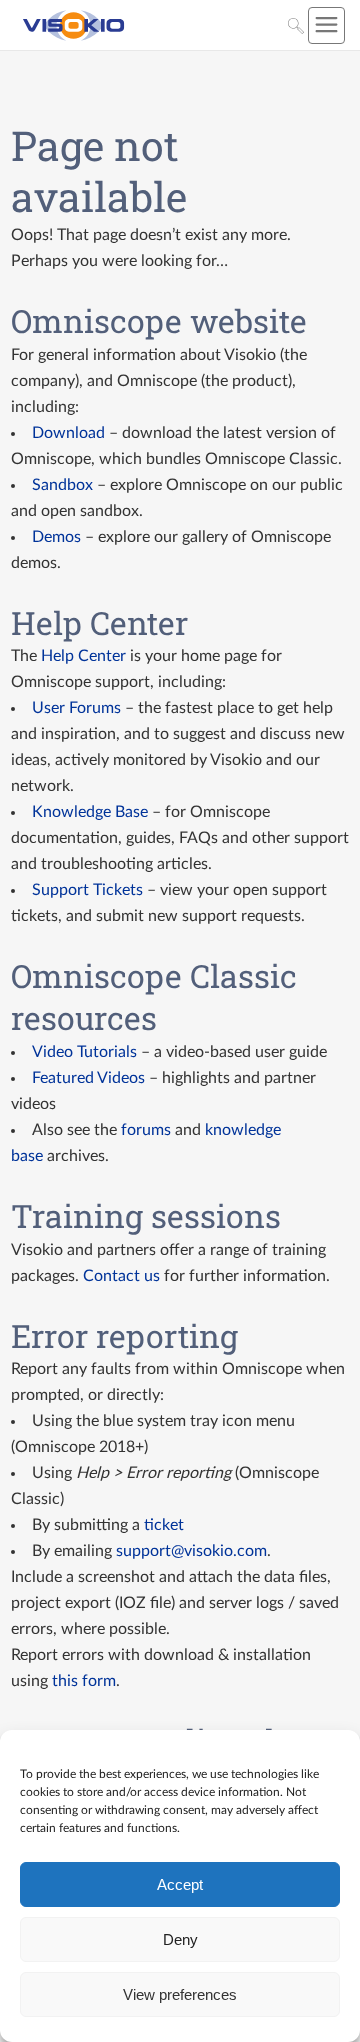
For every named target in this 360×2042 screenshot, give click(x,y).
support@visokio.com (191, 1551)
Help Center (83, 656)
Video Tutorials (84, 1052)
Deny (180, 1939)
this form (84, 1681)
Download (68, 433)
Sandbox (62, 485)
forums (146, 1130)
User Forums (76, 708)
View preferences (180, 1994)
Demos (56, 537)
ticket (164, 1525)
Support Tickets (87, 890)
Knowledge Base (90, 812)
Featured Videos (88, 1078)
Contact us (121, 1276)
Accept (180, 1884)
